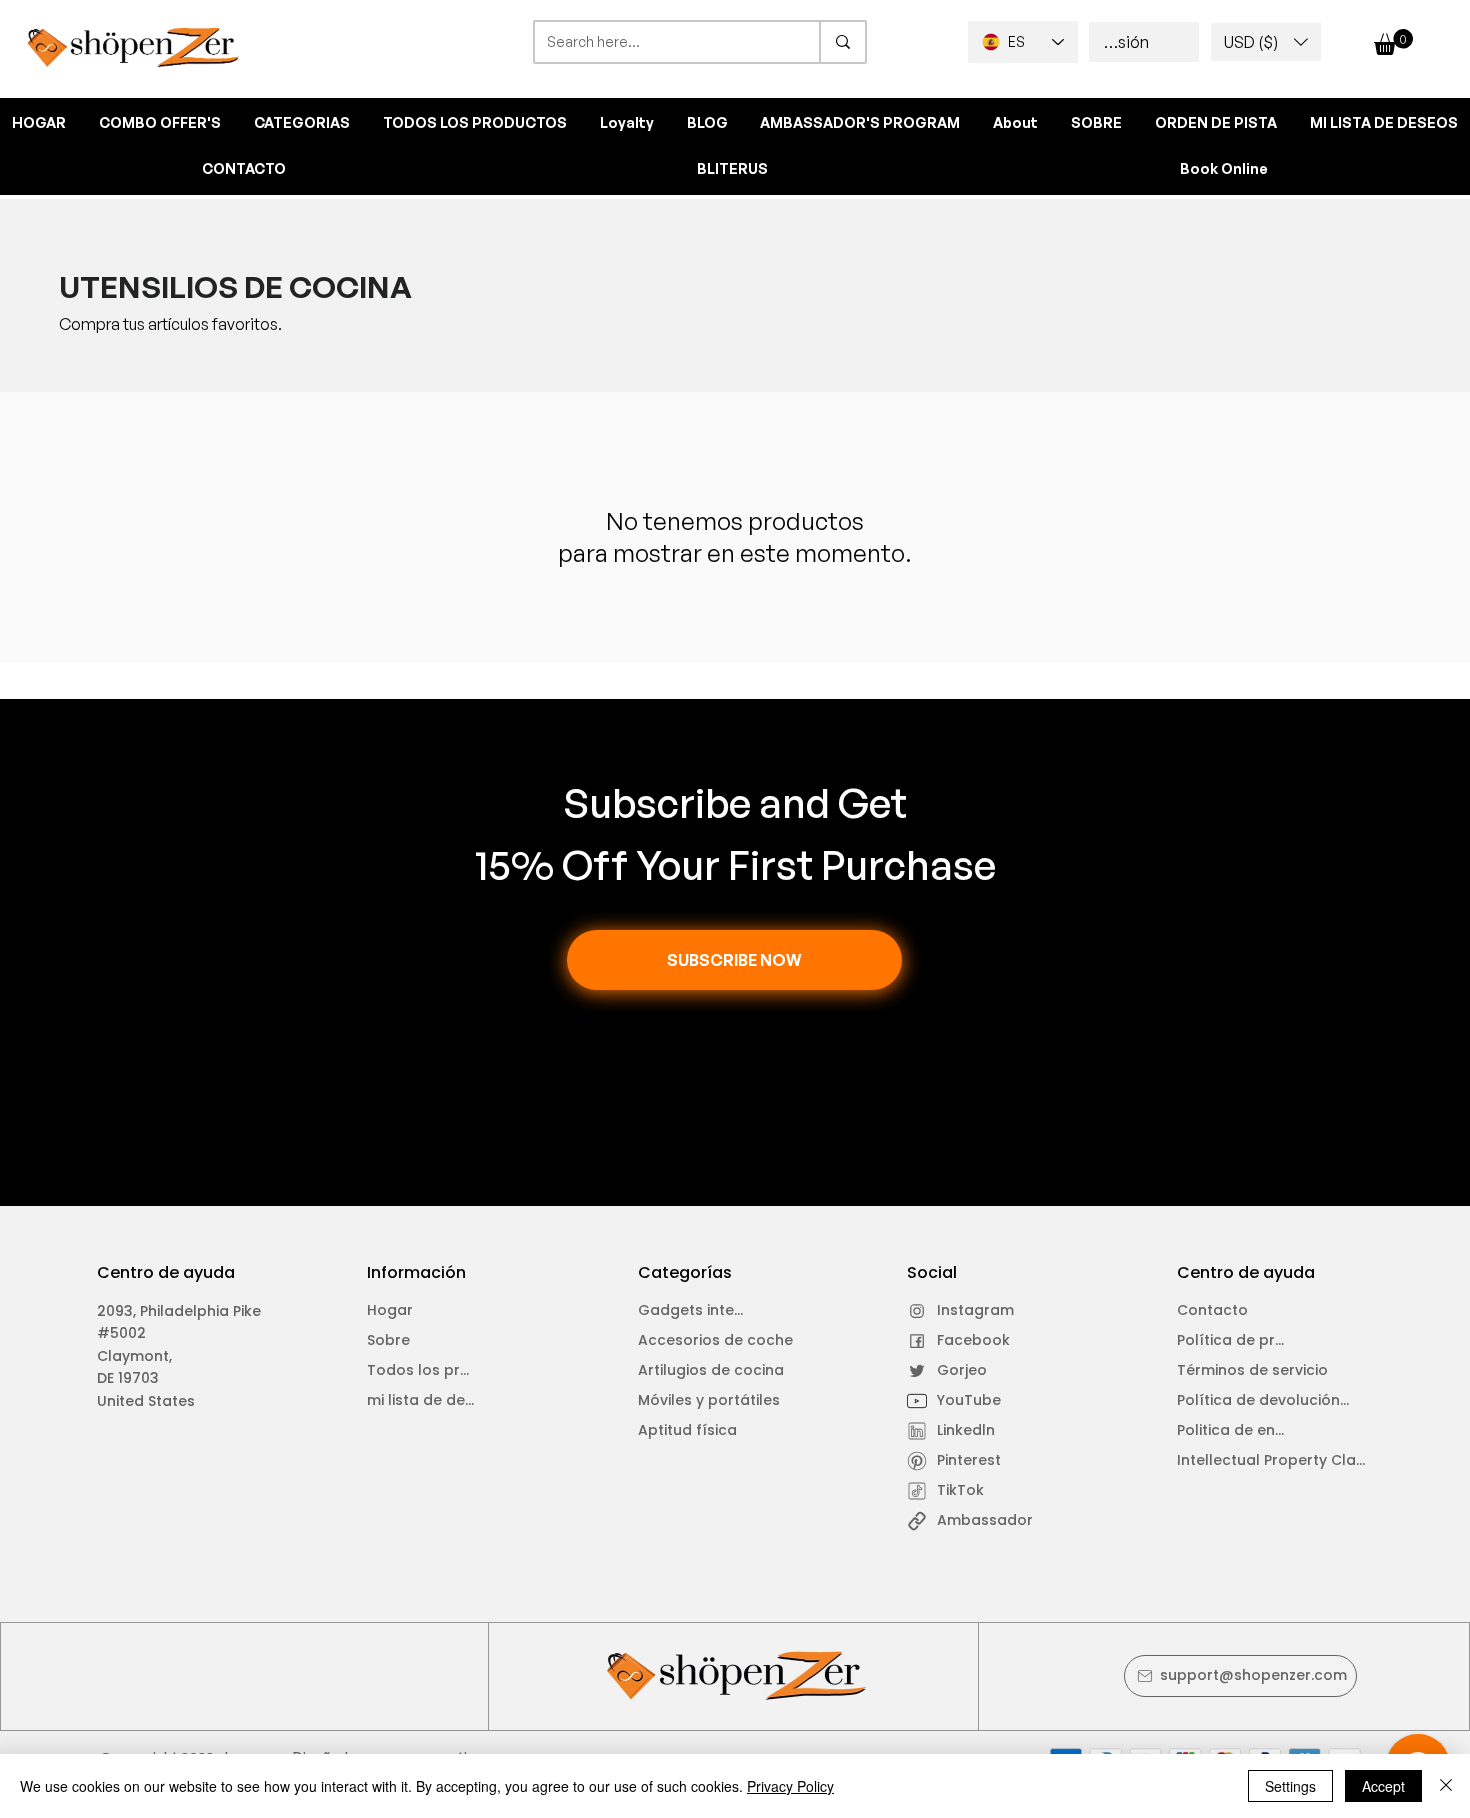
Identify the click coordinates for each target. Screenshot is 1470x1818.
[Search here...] (842, 42)
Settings (1290, 1786)
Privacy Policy (790, 1786)
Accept (1383, 1786)
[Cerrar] (1446, 1786)
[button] (1266, 42)
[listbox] (1266, 42)
